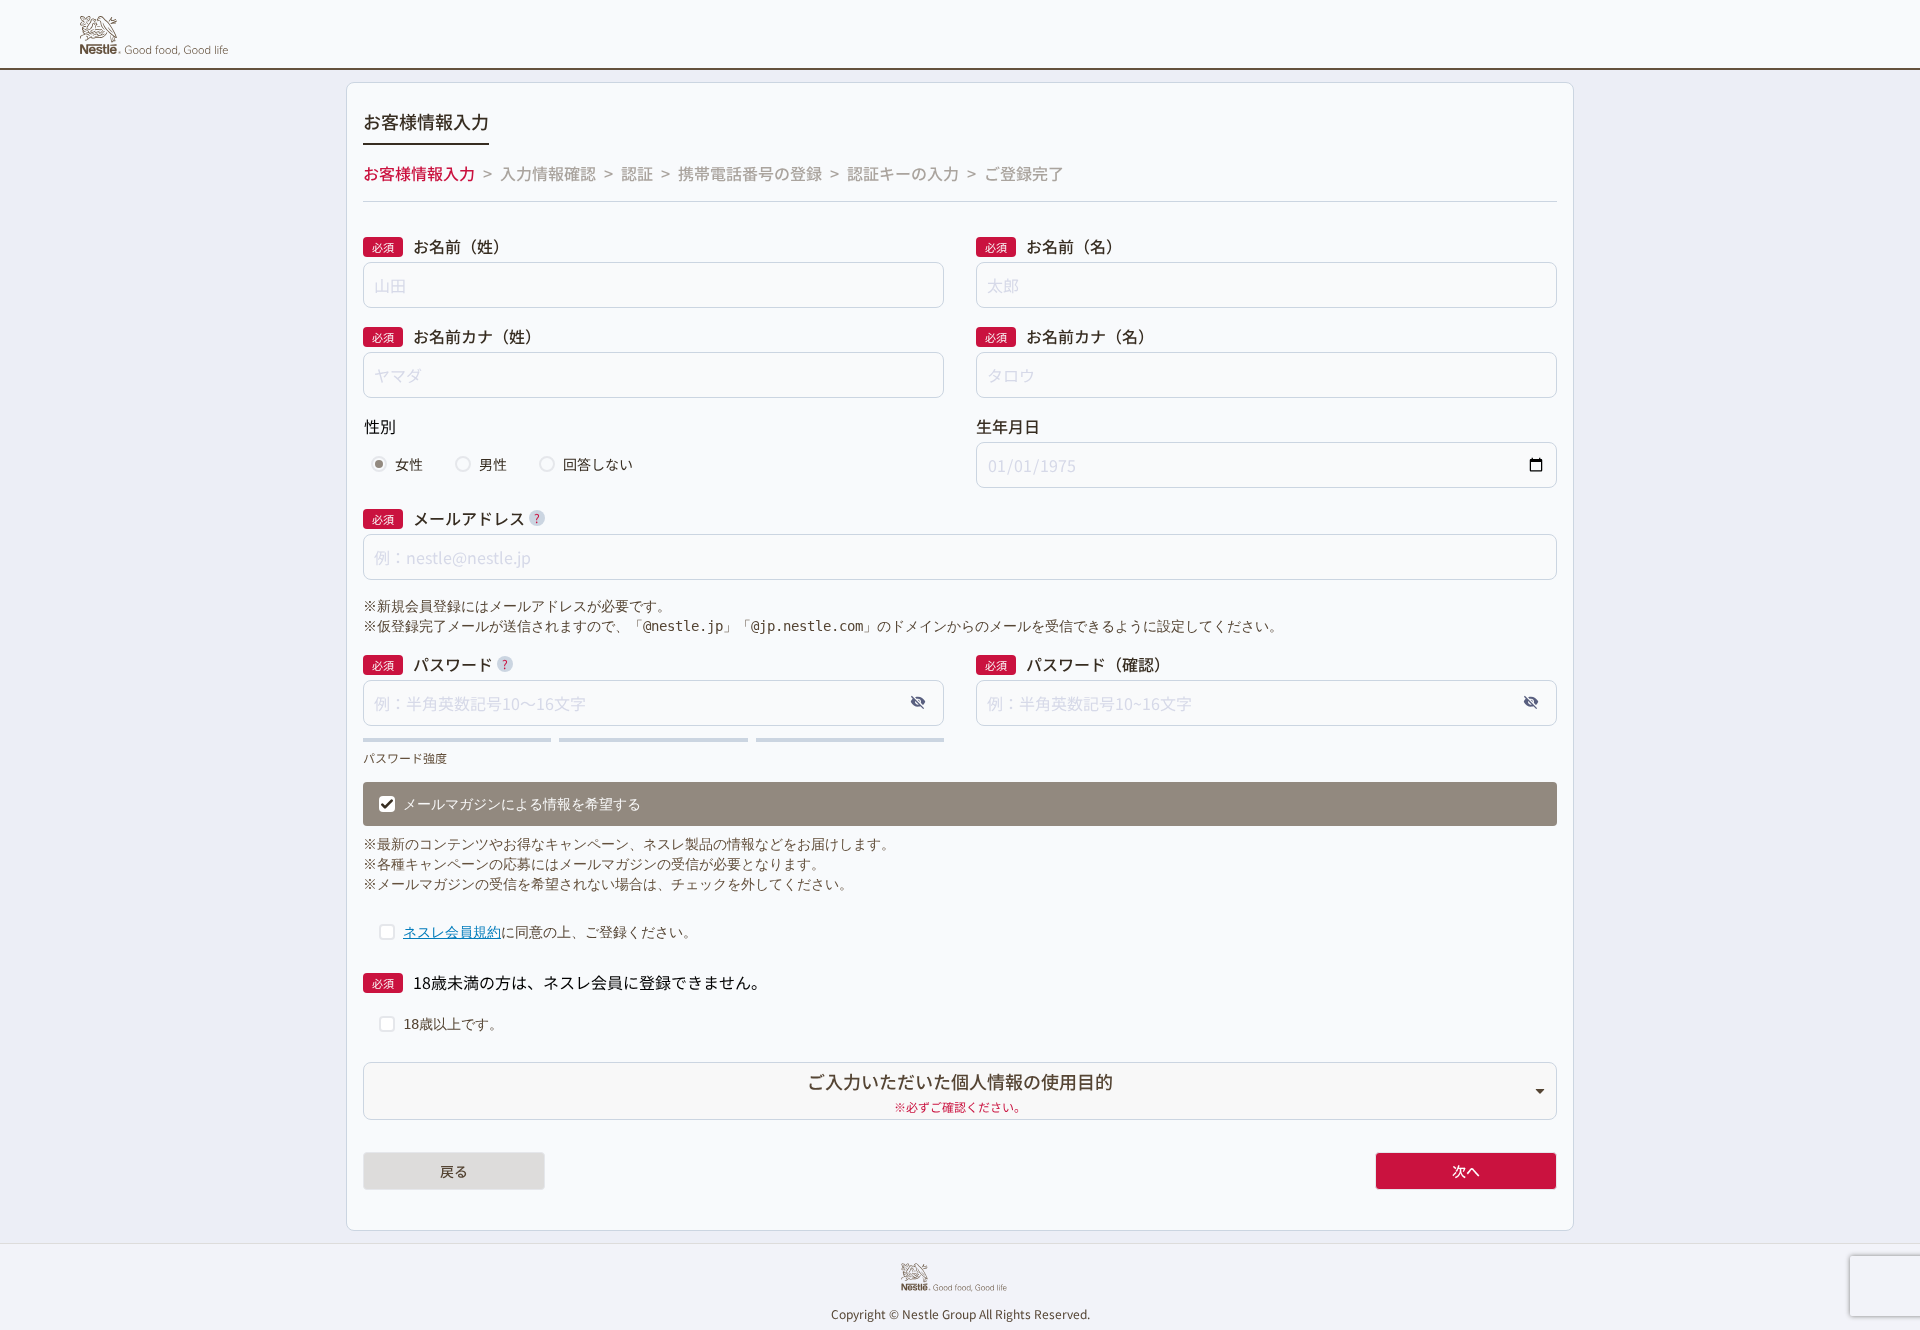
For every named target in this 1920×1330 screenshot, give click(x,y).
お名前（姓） (461, 246)
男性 (493, 464)
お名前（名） (1074, 246)
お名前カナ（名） (1090, 336)
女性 (409, 464)
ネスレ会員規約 (452, 932)
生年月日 (1008, 426)
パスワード (453, 664)
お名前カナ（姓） (477, 336)
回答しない (598, 464)
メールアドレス (469, 518)
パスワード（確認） (1098, 664)
